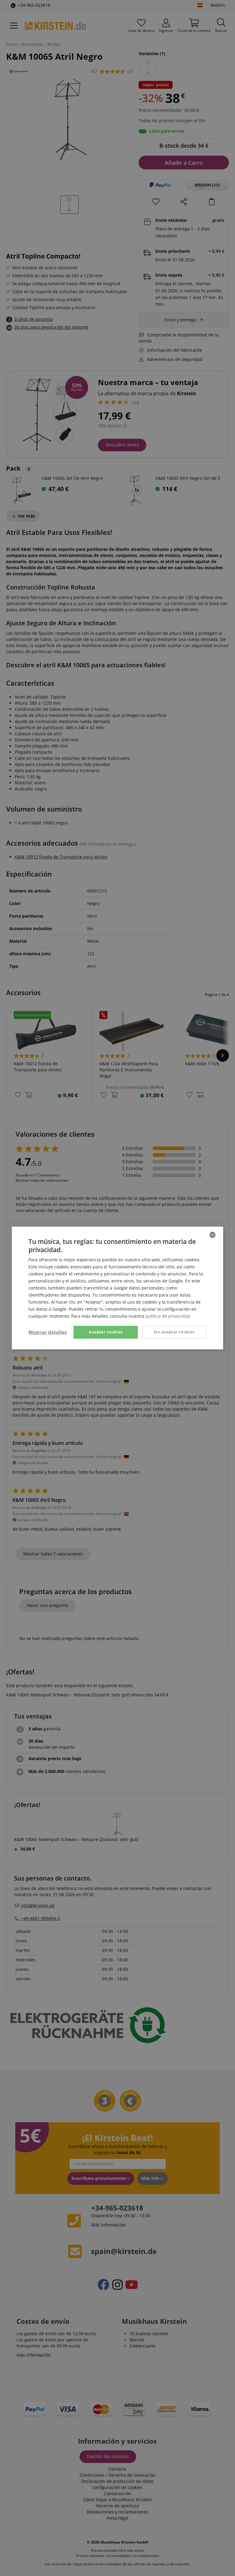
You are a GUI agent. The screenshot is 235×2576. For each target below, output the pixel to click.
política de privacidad (168, 1316)
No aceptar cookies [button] (174, 1332)
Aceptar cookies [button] (106, 1332)
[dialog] (117, 1288)
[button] (48, 1332)
